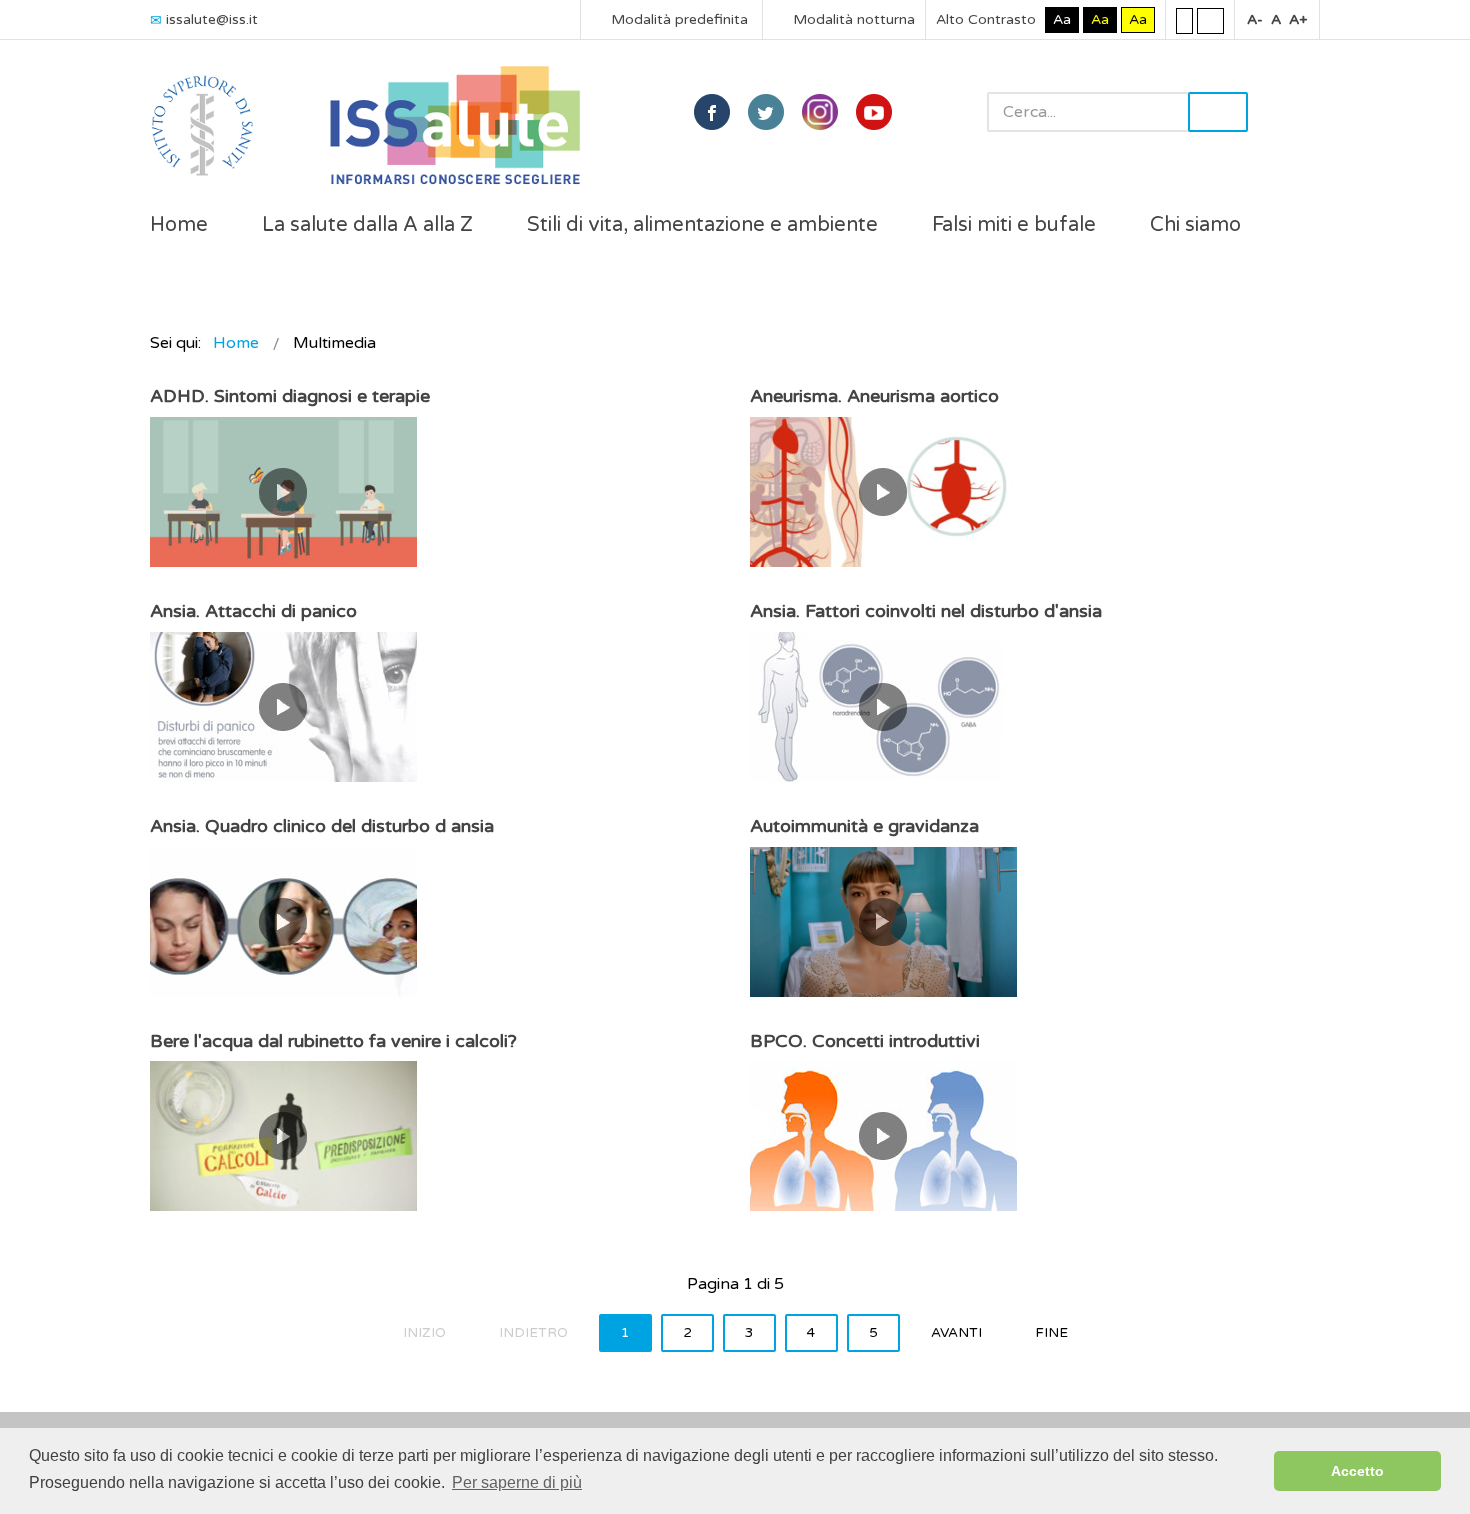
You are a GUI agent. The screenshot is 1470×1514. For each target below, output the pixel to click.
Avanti (956, 1333)
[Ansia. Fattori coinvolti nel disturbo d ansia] (883, 706)
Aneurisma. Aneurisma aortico (874, 396)
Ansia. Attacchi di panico (253, 611)
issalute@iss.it (212, 19)
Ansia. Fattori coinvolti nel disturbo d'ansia (926, 611)
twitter (766, 112)
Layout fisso (1184, 20)
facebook (712, 112)
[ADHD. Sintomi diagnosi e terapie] (283, 491)
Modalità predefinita (677, 19)
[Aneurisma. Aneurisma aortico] (883, 491)
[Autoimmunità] (883, 921)
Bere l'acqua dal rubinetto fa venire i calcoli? (333, 1041)
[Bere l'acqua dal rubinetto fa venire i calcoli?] (283, 1135)
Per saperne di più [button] (517, 1482)
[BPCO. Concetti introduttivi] (883, 1135)
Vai (1218, 112)
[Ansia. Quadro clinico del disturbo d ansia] (283, 921)
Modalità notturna (852, 19)
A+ (1298, 19)
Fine (1051, 1333)
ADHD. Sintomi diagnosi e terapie (290, 396)
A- (1255, 19)
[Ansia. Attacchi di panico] (283, 706)
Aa (1062, 19)
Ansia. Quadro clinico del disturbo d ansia (322, 826)
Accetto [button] (1357, 1471)
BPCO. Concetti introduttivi (865, 1041)
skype (874, 112)
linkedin (820, 112)
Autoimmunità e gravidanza (864, 826)
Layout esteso (1210, 20)
